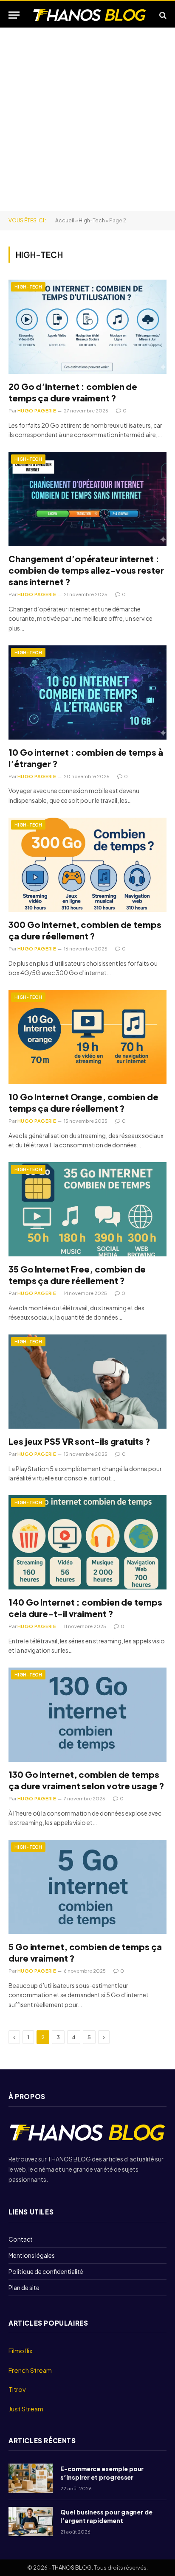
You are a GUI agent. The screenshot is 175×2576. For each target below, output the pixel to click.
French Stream (30, 2370)
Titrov (17, 2389)
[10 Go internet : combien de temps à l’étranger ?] (87, 692)
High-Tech (92, 220)
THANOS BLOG (72, 2568)
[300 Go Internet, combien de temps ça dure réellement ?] (87, 865)
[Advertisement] (87, 119)
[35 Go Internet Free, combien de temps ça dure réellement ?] (87, 1209)
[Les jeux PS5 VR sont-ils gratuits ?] (87, 1381)
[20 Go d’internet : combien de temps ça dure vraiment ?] (87, 327)
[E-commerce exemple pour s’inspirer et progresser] (31, 2478)
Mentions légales (32, 2255)
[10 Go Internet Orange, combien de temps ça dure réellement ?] (87, 1037)
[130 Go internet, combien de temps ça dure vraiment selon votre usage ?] (87, 1714)
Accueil (65, 220)
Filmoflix (20, 2350)
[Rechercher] (162, 15)
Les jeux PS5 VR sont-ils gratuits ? (81, 1441)
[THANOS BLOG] (90, 15)
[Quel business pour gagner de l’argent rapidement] (31, 2521)
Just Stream (26, 2409)
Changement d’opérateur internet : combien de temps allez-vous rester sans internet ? (86, 570)
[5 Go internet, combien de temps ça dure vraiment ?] (87, 1887)
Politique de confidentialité (46, 2271)
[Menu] (14, 15)
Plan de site (24, 2287)
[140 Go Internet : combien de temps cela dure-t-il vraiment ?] (87, 1542)
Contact (21, 2239)
